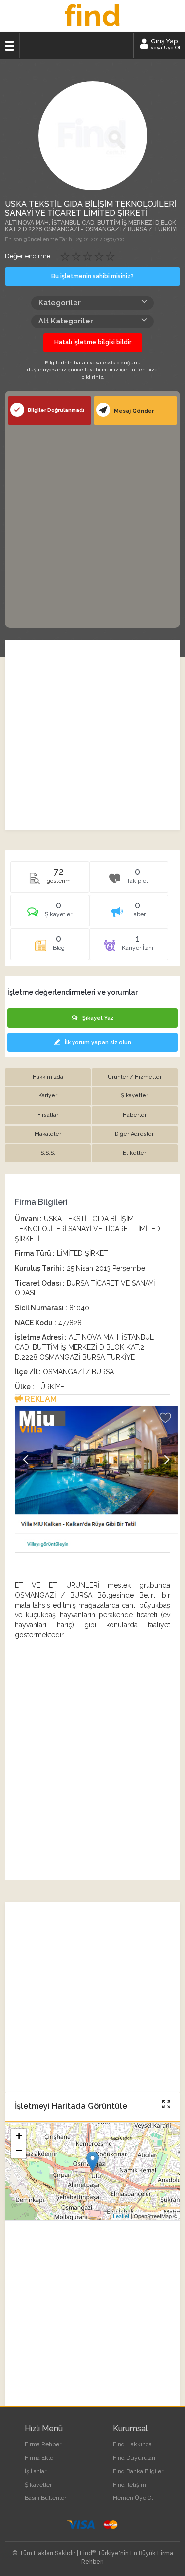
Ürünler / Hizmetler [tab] (135, 1077)
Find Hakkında (132, 2444)
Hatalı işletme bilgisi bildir (93, 342)
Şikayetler (38, 2485)
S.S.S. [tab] (48, 1153)
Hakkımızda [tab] (48, 1077)
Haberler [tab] (135, 1115)
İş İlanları (36, 2471)
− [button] (19, 2151)
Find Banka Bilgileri (139, 2471)
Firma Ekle (39, 2458)
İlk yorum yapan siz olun (98, 1042)
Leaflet (121, 2216)
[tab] (50, 914)
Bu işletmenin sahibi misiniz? (92, 276)
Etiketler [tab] (134, 1153)
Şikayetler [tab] (134, 1096)
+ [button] (19, 2136)
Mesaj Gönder (133, 411)
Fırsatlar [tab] (48, 1115)
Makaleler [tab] (48, 1134)
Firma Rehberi (44, 2444)
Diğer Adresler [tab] (134, 1134)
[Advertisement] (92, 525)
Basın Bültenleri (46, 2498)
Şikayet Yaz (98, 1018)
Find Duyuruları (134, 2458)
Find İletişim (129, 2485)
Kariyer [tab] (48, 1096)
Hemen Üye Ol (133, 2498)
